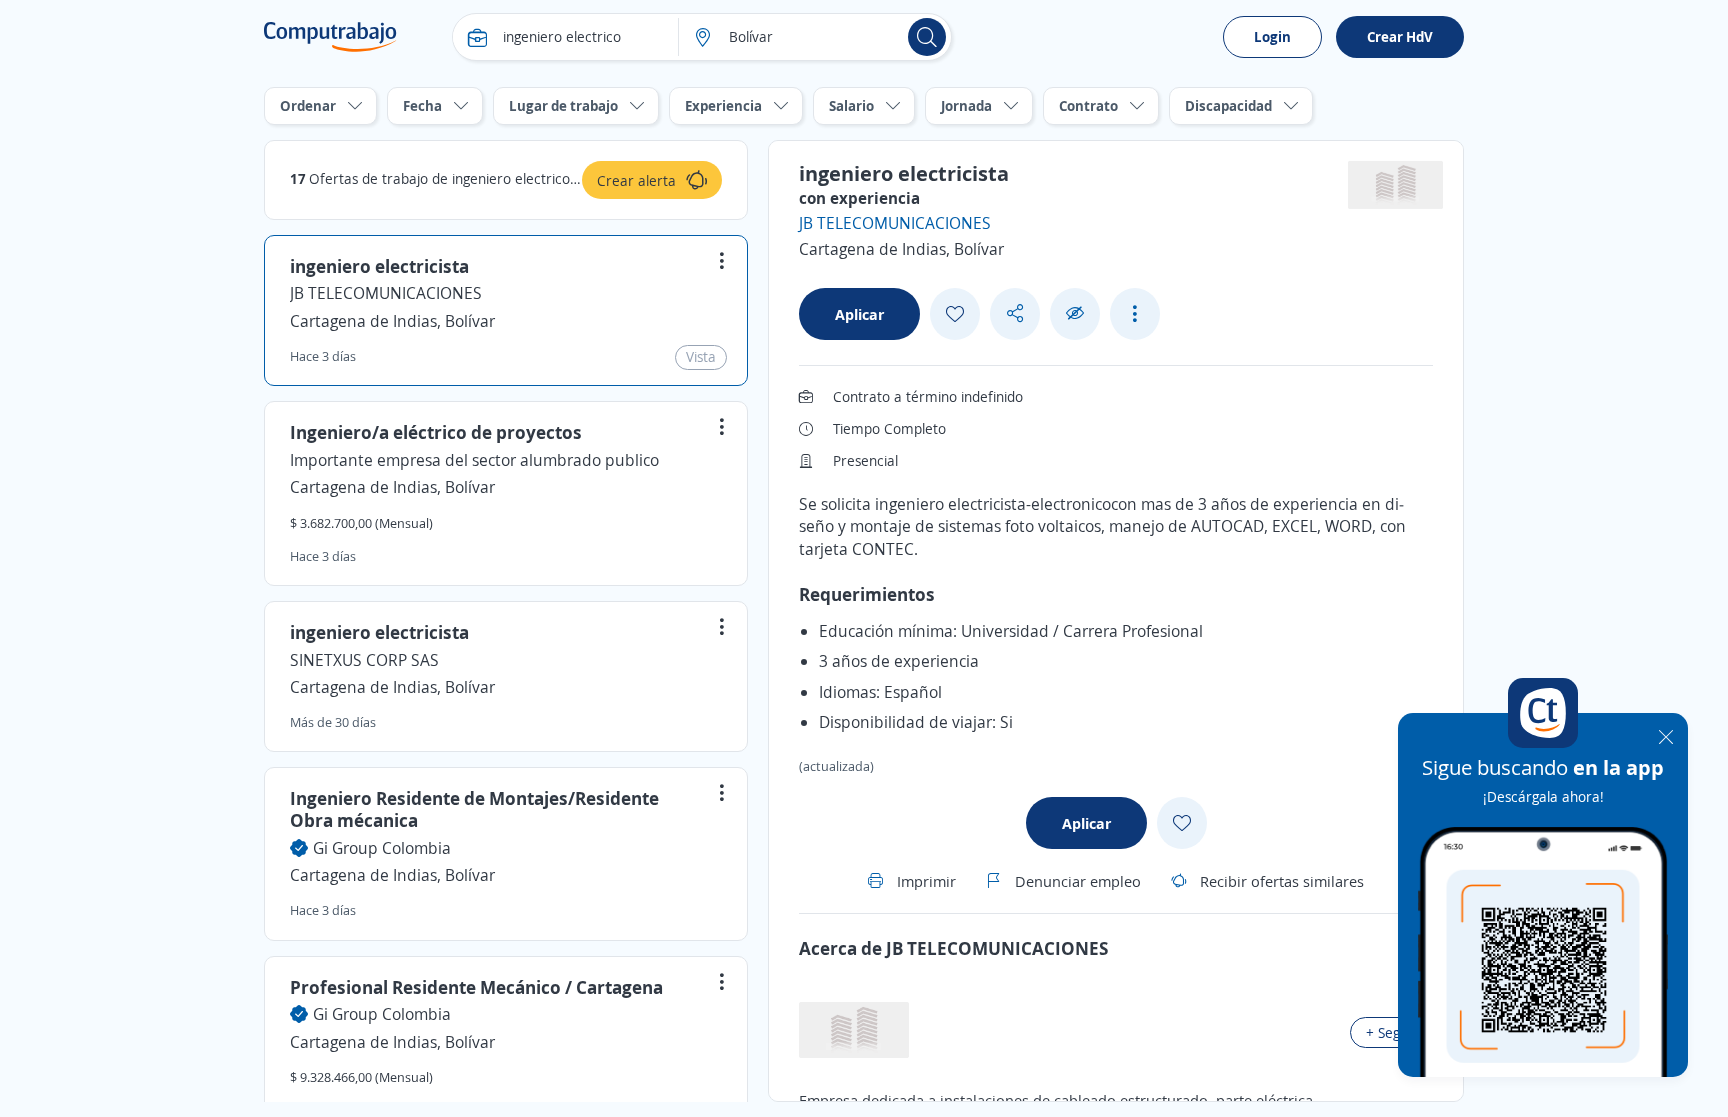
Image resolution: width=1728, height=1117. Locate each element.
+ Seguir (1391, 1032)
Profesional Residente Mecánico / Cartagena (476, 987)
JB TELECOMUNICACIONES (386, 293)
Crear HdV (1400, 36)
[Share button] (1015, 313)
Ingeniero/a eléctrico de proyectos (436, 432)
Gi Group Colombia (382, 848)
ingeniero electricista (379, 266)
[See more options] (1135, 314)
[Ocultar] (1075, 313)
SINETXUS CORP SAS (364, 660)
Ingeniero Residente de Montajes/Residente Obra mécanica (474, 809)
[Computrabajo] (330, 37)
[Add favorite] (955, 314)
